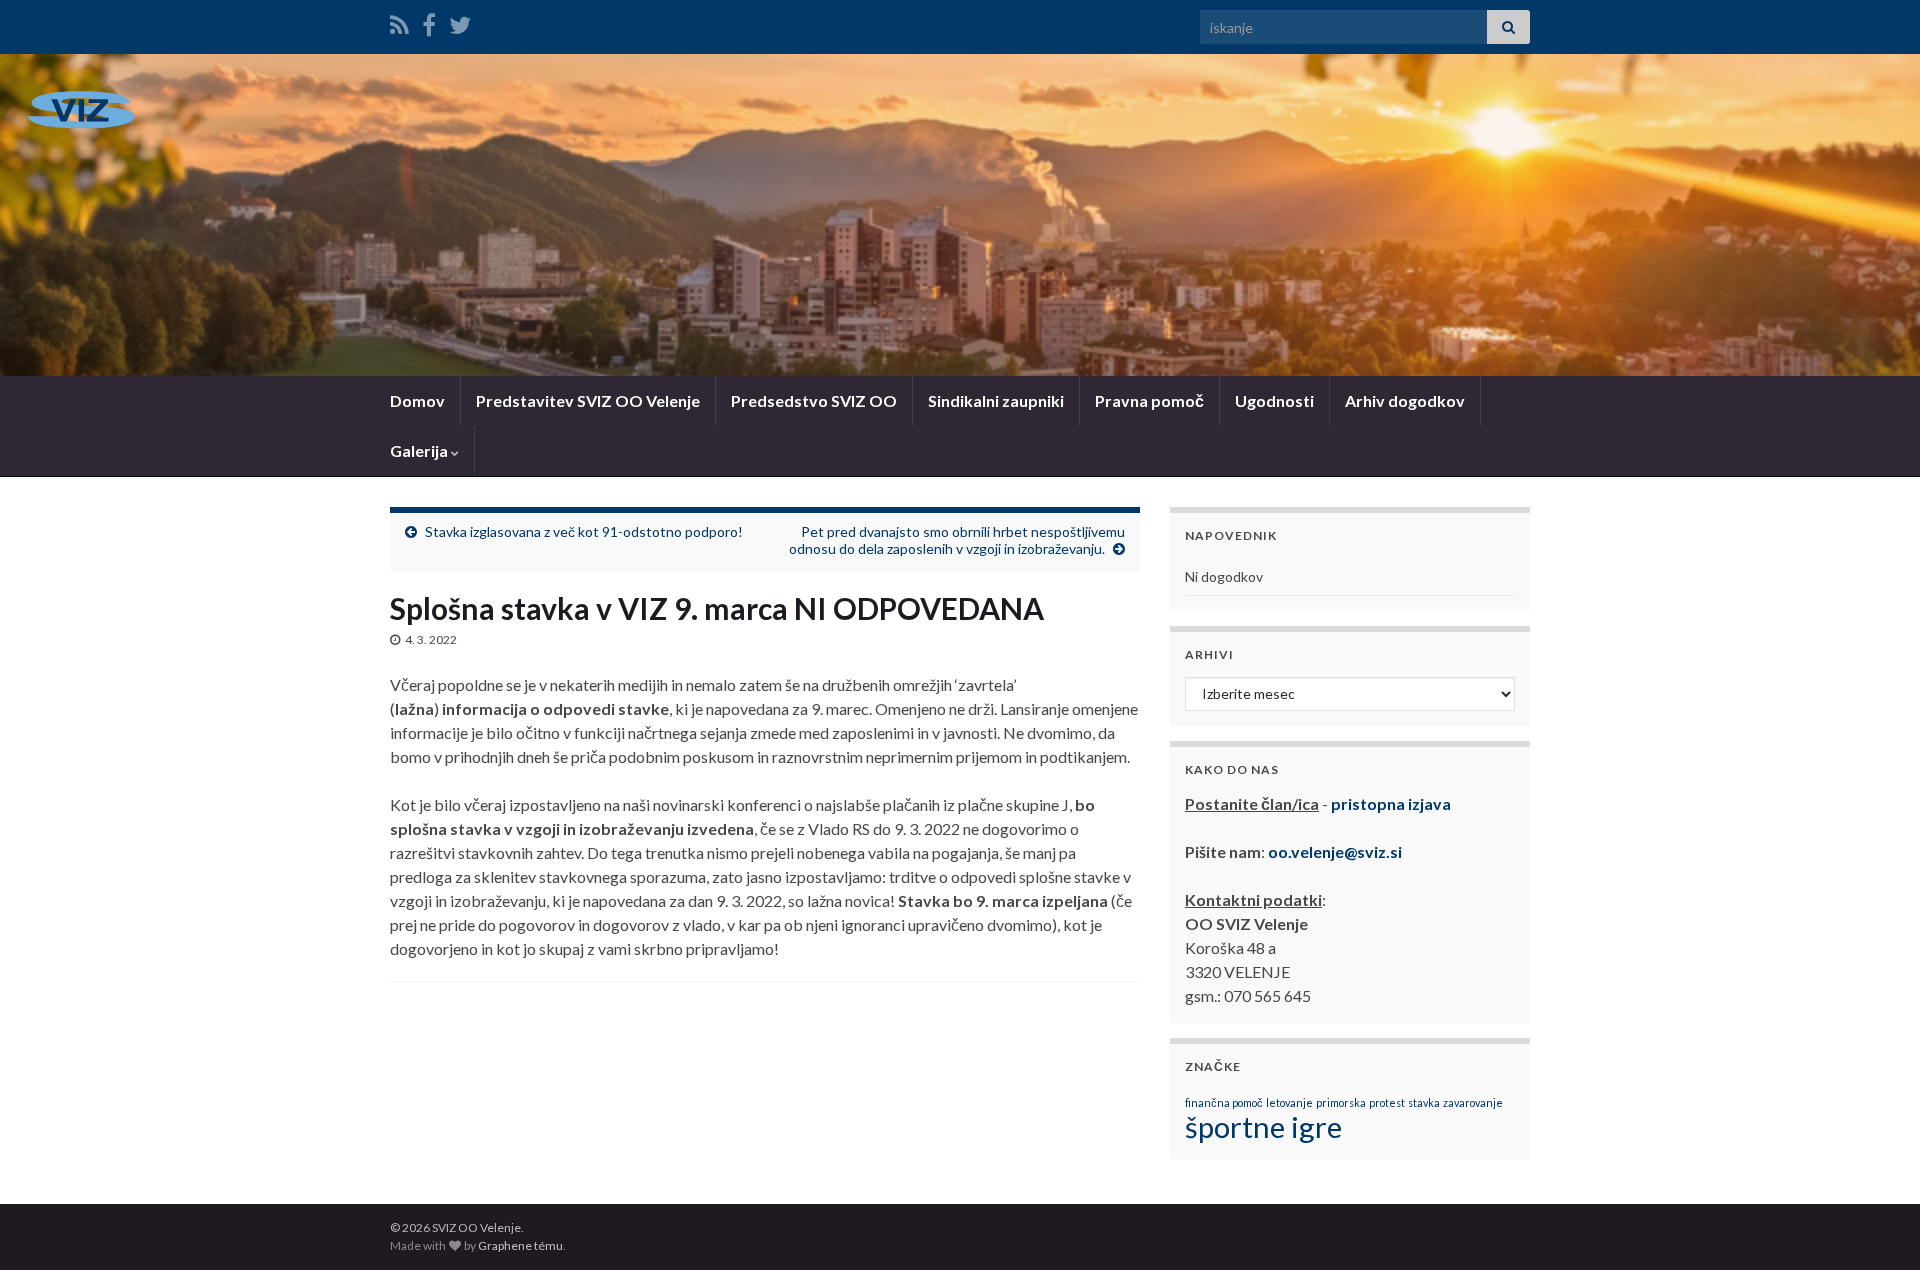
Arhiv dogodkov (1405, 400)
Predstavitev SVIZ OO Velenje (588, 400)
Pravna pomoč (1149, 400)
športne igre (1263, 1126)
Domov (417, 400)
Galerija (420, 450)
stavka (1424, 1102)
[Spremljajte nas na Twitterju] (460, 21)
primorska (1341, 1102)
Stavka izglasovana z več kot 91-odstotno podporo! (584, 531)
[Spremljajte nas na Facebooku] (429, 21)
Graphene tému (520, 1245)
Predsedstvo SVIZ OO (814, 400)
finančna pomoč (1224, 1102)
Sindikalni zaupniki (996, 400)
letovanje (1289, 1102)
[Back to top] (1875, 1225)
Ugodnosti (1274, 400)
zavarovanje (1473, 1102)
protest (1387, 1102)
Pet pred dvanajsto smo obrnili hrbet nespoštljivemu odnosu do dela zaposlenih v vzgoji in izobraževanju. (957, 540)
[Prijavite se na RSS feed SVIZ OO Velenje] (399, 21)
